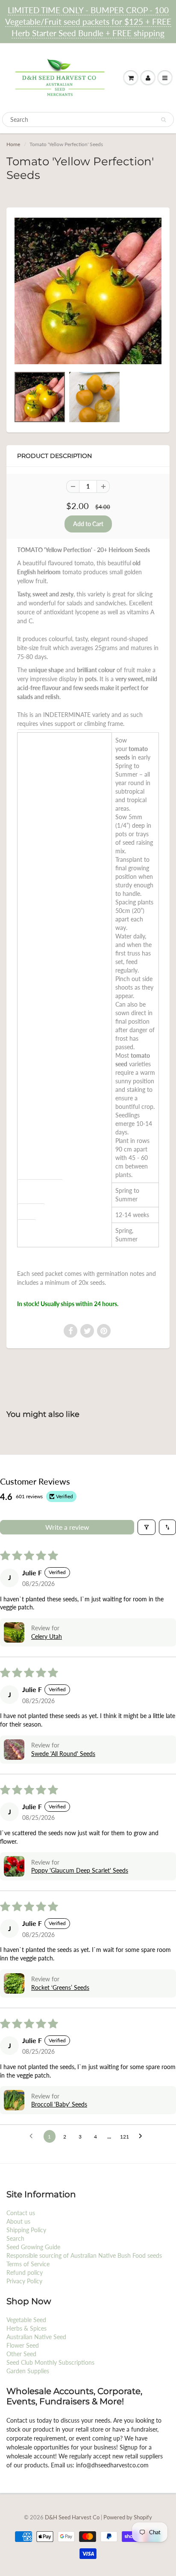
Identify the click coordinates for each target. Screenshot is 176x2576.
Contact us (21, 2213)
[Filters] (147, 1527)
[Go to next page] (143, 2136)
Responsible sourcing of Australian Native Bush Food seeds (84, 2255)
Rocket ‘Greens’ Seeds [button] (60, 1987)
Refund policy (25, 2272)
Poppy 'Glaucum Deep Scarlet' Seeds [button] (80, 1870)
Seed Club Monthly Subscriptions (50, 2362)
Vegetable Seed (26, 2320)
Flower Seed (23, 2345)
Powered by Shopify (128, 2517)
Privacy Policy (24, 2281)
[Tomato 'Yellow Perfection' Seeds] (88, 291)
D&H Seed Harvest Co (73, 2517)
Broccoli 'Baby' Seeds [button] (59, 2104)
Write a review (67, 1527)
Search (15, 2238)
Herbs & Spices (26, 2328)
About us (18, 2221)
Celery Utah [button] (47, 1636)
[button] (14, 1632)
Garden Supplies (28, 2371)
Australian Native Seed (36, 2337)
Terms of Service (28, 2264)
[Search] (163, 120)
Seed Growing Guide (33, 2247)
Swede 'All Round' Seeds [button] (63, 1754)
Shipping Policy (26, 2230)
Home (13, 144)
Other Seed (21, 2354)
